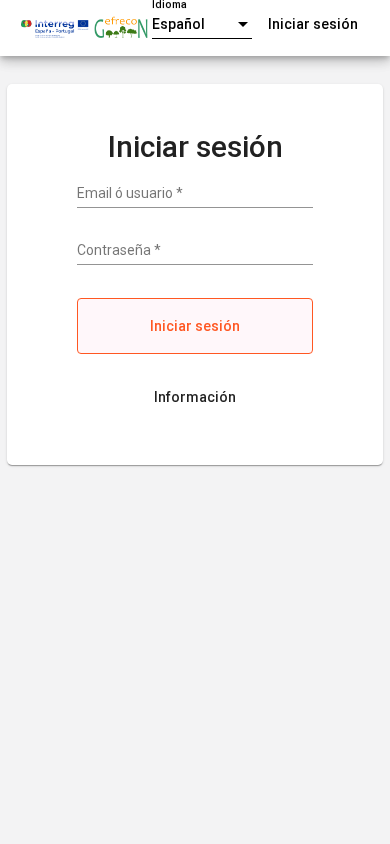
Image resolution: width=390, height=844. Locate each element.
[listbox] (202, 25)
